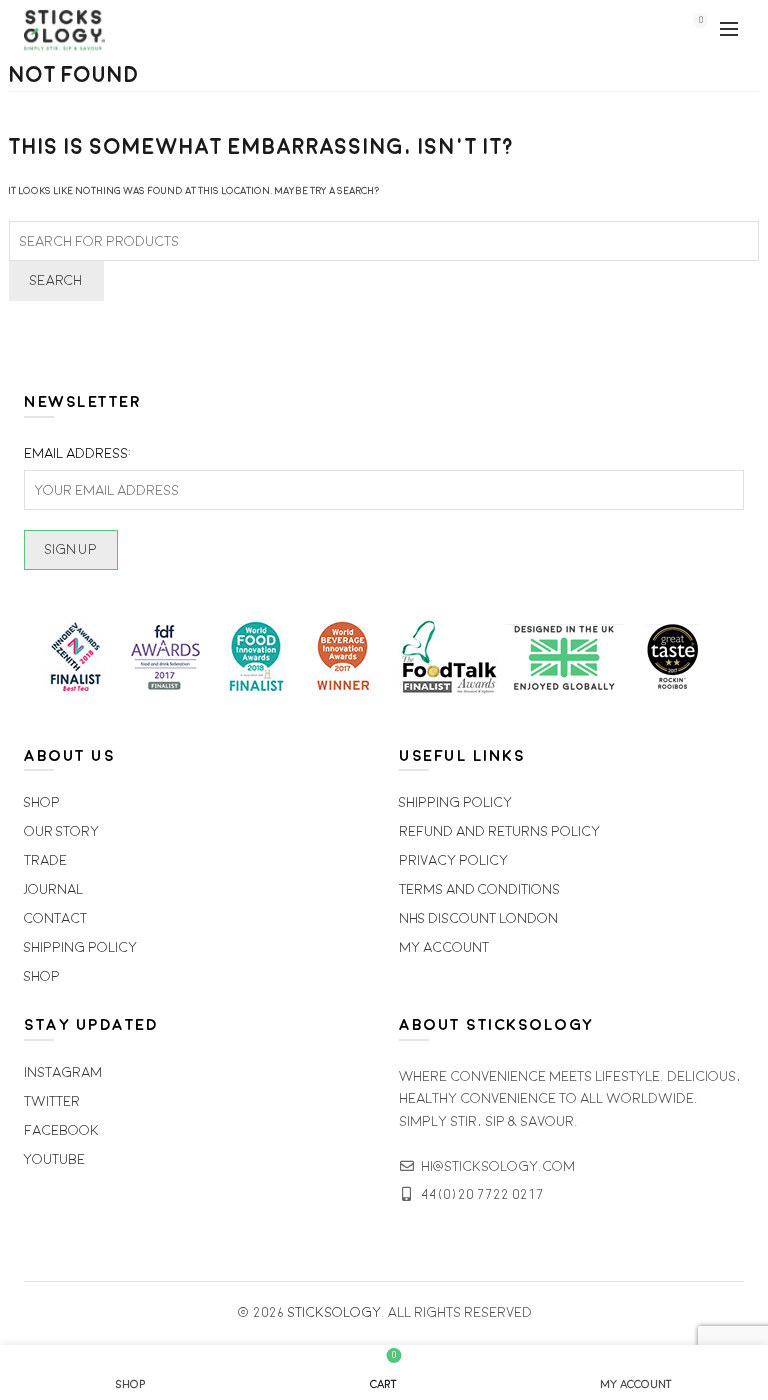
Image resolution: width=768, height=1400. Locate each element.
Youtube (54, 1159)
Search (56, 280)
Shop (42, 802)
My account (444, 947)
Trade (45, 860)
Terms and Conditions (479, 889)
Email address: (77, 453)
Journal (53, 889)
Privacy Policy (453, 860)
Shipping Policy (80, 947)
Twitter (52, 1101)
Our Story (61, 831)
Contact (55, 918)
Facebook (61, 1130)
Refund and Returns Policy (499, 831)
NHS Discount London (478, 918)
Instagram (63, 1072)
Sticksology (334, 1312)
